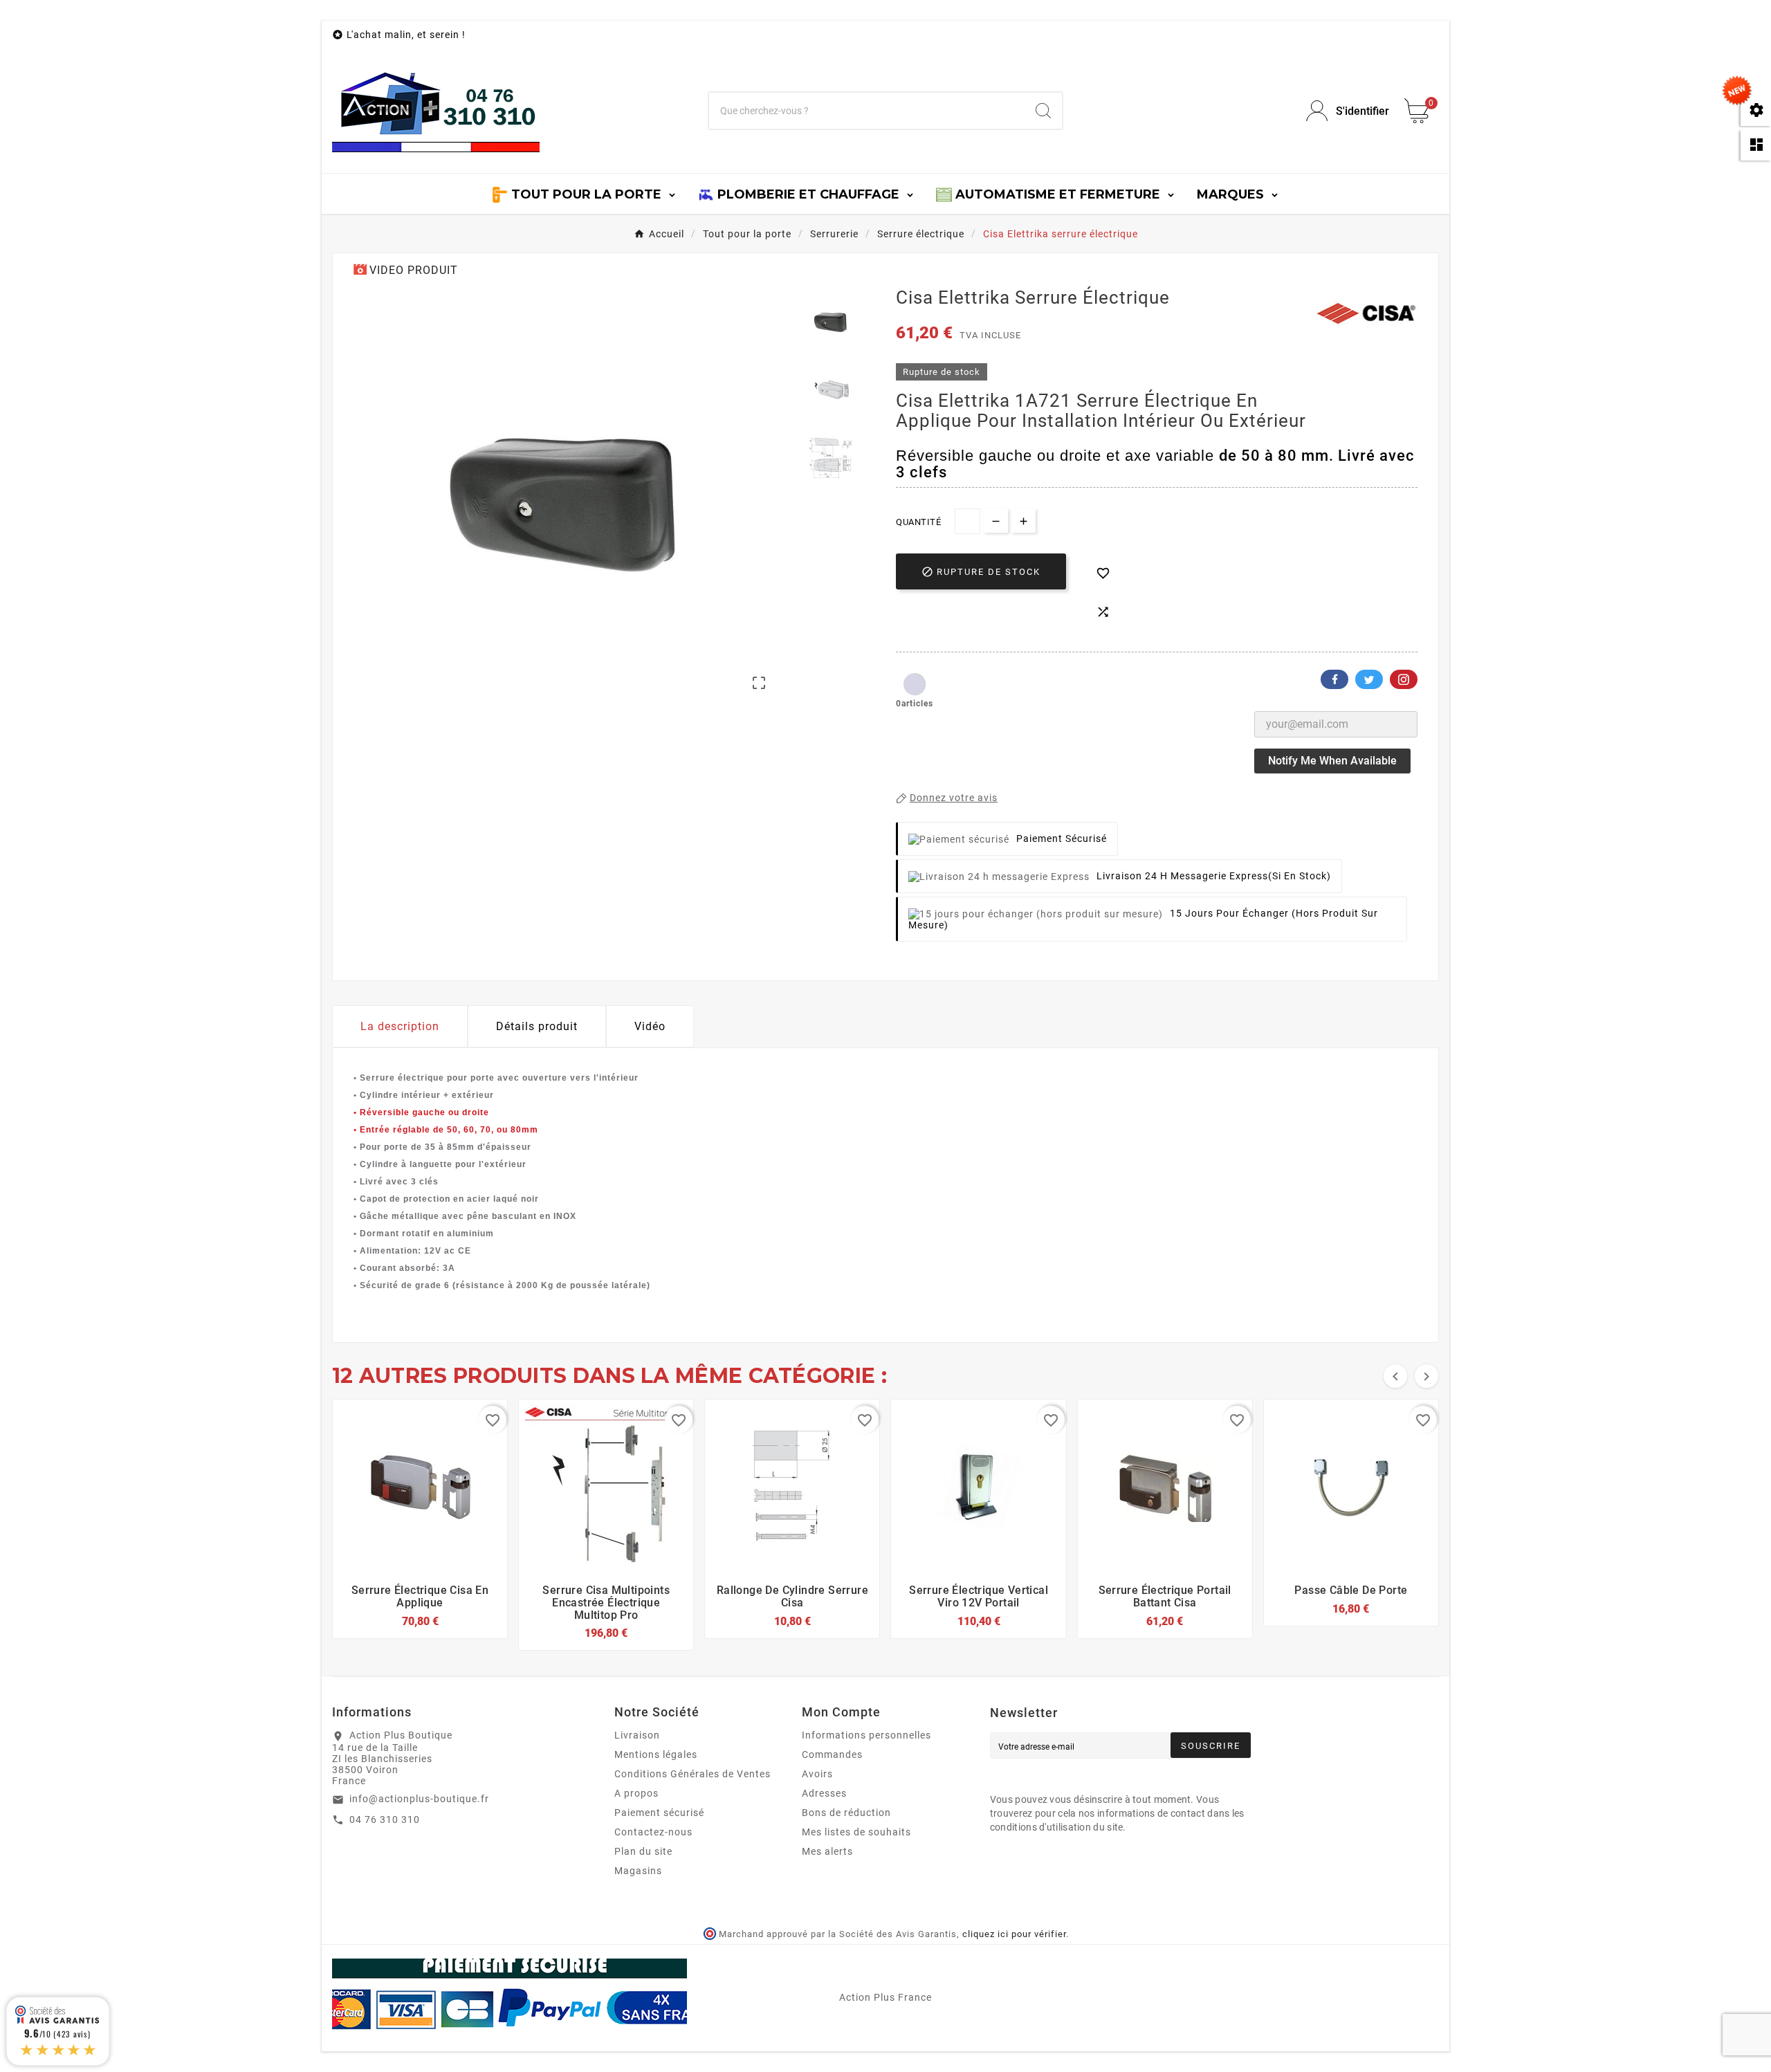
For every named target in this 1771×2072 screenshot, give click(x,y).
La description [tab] (400, 1026)
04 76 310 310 (385, 1819)
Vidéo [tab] (650, 1026)
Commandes (832, 1754)
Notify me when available (1332, 761)
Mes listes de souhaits (856, 1832)
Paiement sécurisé (659, 1813)
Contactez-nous (653, 1832)
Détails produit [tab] (537, 1026)
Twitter (1369, 679)
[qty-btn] (1024, 521)
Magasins (638, 1871)
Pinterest (1404, 679)
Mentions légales (656, 1754)
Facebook (1334, 679)
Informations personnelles (866, 1735)
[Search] (1043, 111)
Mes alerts (827, 1851)
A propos (636, 1793)
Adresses (824, 1793)
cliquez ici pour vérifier (1014, 1934)
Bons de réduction (846, 1813)
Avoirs (817, 1774)
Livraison (637, 1735)
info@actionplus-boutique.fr (419, 1799)
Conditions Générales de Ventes (692, 1774)
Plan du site (643, 1851)
